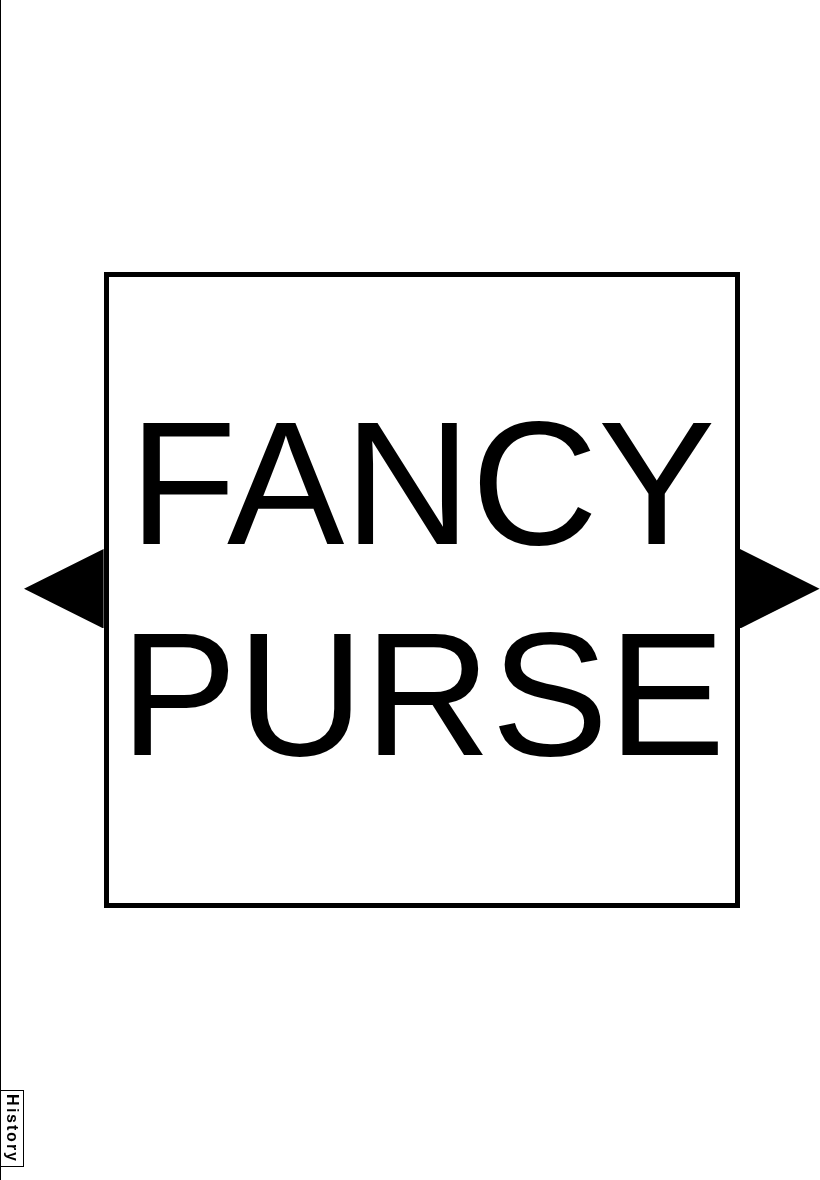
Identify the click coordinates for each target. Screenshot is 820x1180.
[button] (64, 589)
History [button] (12, 1128)
